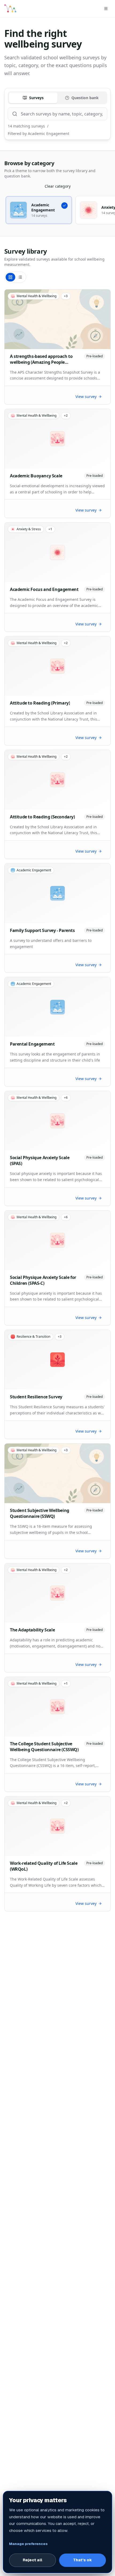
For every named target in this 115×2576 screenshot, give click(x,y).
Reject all (32, 2560)
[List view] (20, 277)
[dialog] (57, 2532)
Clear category (58, 186)
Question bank (85, 98)
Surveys (36, 98)
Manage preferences (28, 2544)
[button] (39, 210)
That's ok (83, 2560)
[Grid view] (10, 277)
